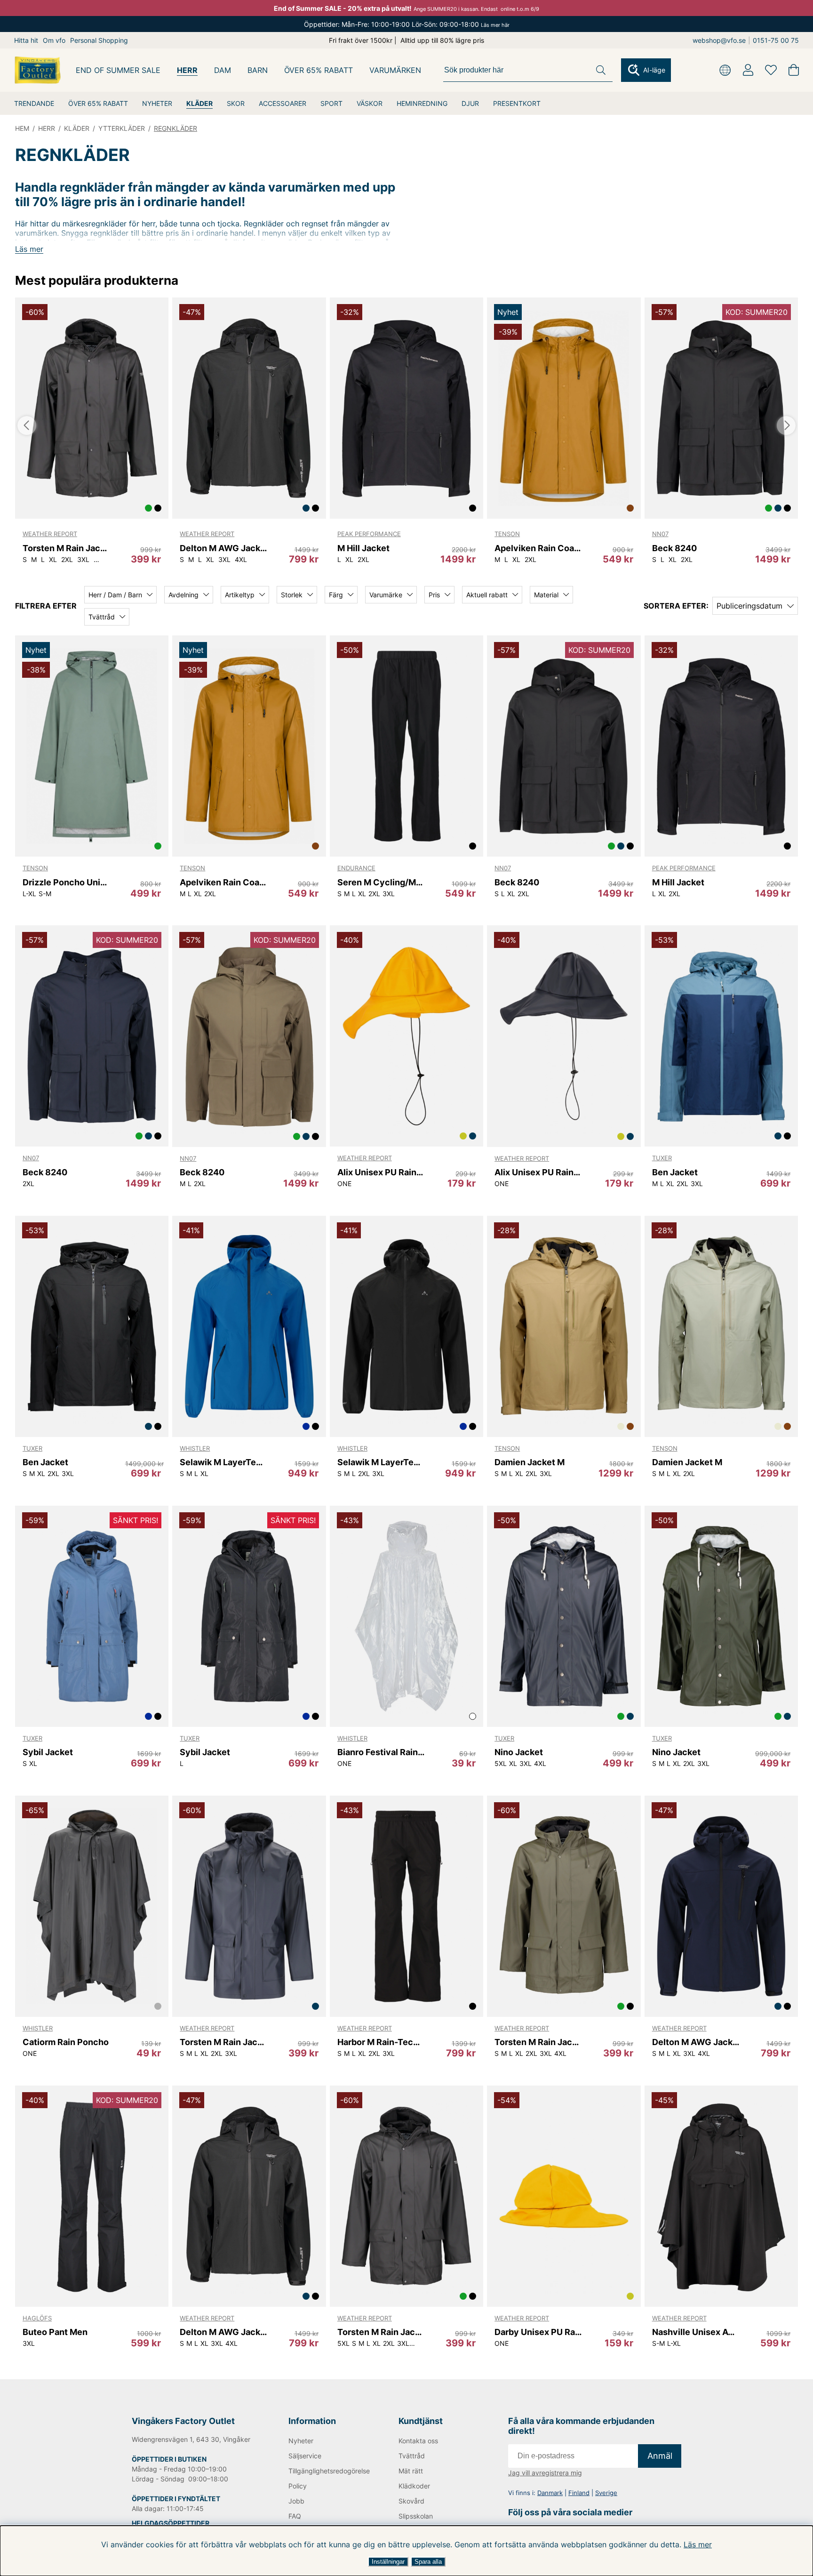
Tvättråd (412, 2456)
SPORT (331, 103)
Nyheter (301, 2441)
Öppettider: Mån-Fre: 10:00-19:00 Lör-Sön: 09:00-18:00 (407, 24)
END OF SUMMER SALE (118, 70)
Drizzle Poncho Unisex (66, 882)
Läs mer (698, 2544)
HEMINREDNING (422, 103)
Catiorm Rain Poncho (66, 2042)
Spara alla (428, 2562)
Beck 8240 (674, 548)
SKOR (236, 103)
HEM (22, 128)
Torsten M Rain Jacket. (223, 2042)
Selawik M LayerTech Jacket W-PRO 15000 (223, 1462)
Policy (298, 2486)
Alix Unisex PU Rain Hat (381, 1172)
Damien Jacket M (530, 1462)
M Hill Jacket (363, 548)
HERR (187, 70)
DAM (223, 70)
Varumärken (395, 70)
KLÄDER (199, 103)
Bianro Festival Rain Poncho (381, 1752)
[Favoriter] (771, 70)
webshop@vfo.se (719, 40)
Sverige (606, 2493)
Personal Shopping (99, 40)
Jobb (296, 2501)
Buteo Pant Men (55, 2332)
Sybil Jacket (48, 1752)
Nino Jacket (519, 1752)
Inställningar (388, 2562)
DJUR (470, 103)
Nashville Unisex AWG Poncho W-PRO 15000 (696, 2332)
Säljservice (305, 2456)
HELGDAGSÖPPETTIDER (171, 2523)
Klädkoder (414, 2486)
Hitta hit (26, 40)
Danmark (550, 2493)
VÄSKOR (370, 103)
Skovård (411, 2501)
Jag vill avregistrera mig (545, 2473)
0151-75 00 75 (776, 40)
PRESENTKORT (517, 103)
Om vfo (54, 40)
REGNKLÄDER (175, 128)
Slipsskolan (416, 2516)
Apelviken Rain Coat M (538, 548)
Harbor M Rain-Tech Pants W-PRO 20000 (381, 2042)
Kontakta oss (418, 2441)
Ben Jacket (675, 1172)
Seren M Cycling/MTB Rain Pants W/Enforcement (381, 882)
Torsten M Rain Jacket (66, 548)
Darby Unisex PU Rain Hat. (538, 2332)
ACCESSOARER (283, 103)
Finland (579, 2493)
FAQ (295, 2516)
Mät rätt (411, 2471)
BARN (258, 70)
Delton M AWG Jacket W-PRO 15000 (223, 548)
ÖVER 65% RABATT (98, 103)
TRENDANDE (34, 103)
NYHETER (157, 103)
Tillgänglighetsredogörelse (328, 2471)
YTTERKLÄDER (122, 128)
